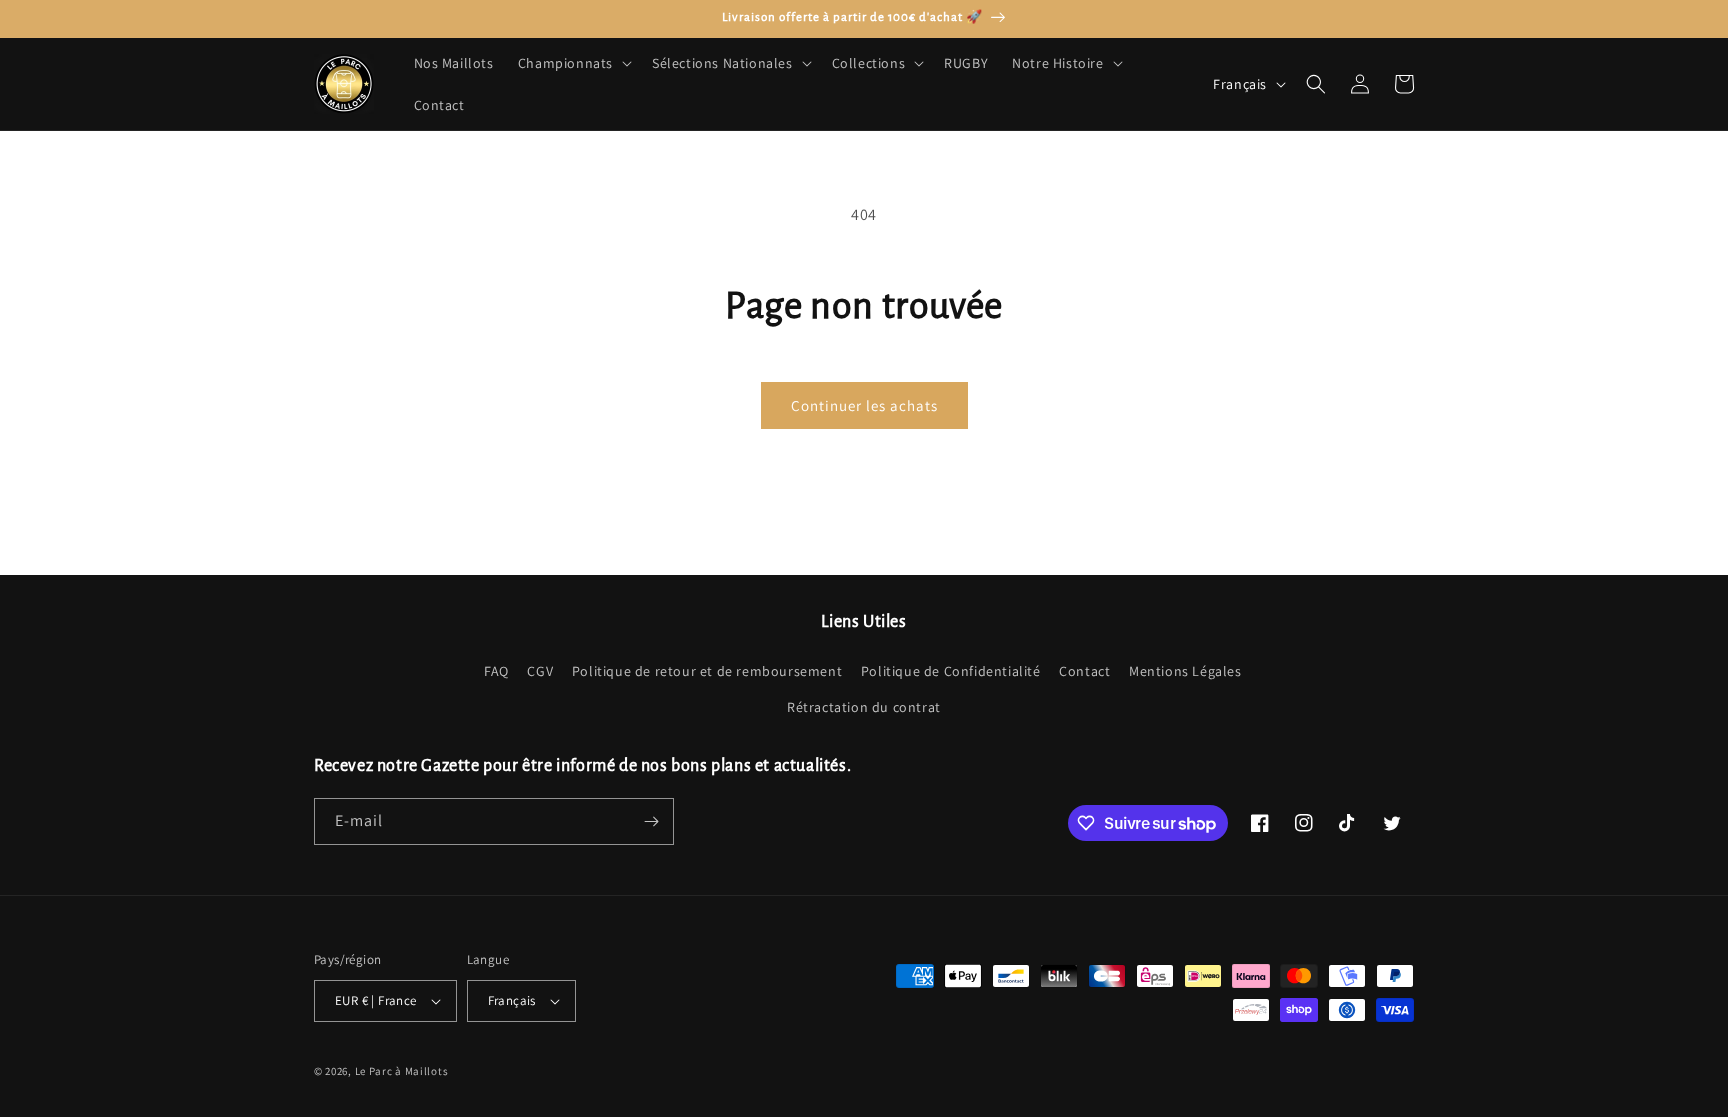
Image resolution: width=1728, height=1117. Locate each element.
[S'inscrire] (651, 821)
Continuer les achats (864, 405)
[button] (573, 63)
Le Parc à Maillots (402, 1071)
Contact (1084, 671)
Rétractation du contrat (864, 707)
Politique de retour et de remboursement (707, 671)
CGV (540, 671)
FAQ (496, 671)
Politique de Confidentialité (951, 671)
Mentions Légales (1185, 671)
